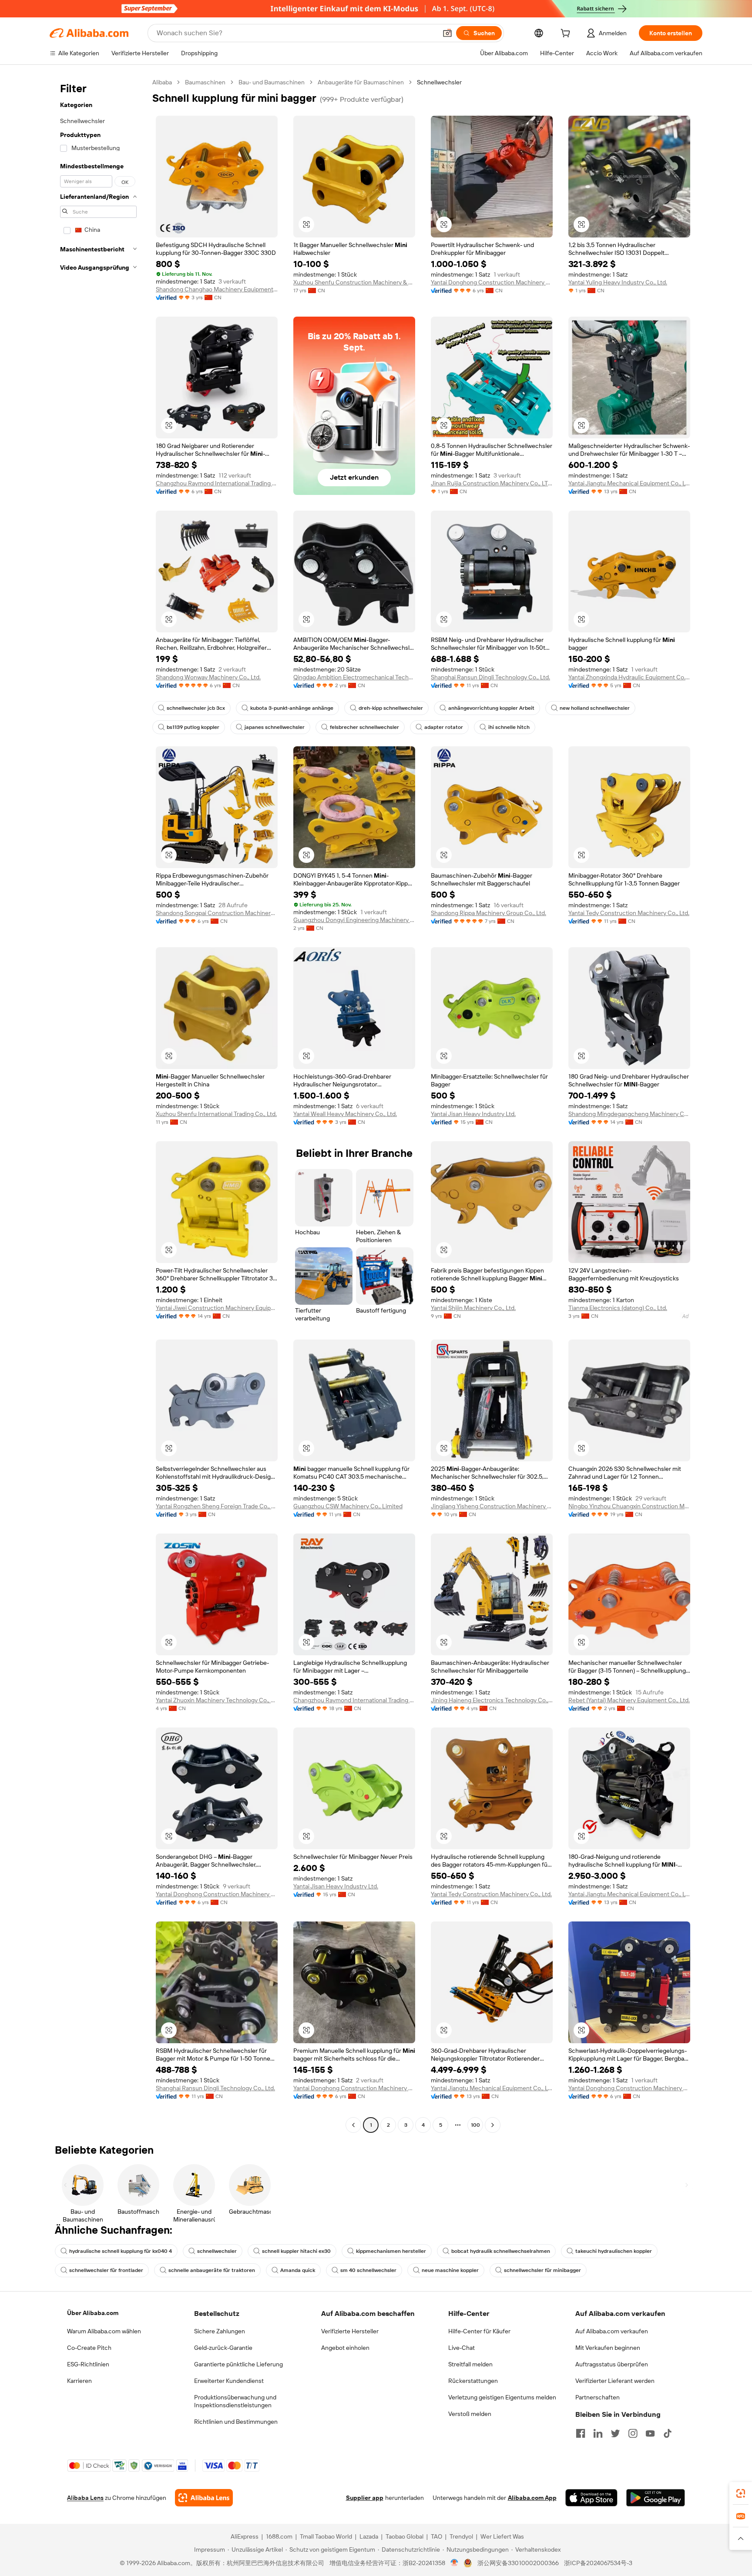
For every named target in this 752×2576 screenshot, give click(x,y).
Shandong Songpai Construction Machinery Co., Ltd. (217, 913)
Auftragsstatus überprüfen (612, 2364)
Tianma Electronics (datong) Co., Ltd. (618, 1308)
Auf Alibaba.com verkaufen (612, 2331)
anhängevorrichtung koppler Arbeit (491, 708)
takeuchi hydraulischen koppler (614, 2251)
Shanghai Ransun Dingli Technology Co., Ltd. (490, 677)
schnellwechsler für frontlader (106, 2270)
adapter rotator (444, 727)
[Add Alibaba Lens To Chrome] (204, 2498)
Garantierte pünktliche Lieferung (238, 2364)
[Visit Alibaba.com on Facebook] (581, 2433)
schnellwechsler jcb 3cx (196, 708)
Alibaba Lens (85, 2498)
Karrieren (79, 2381)
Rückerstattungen (473, 2381)
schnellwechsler (217, 2251)
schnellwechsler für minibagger (542, 2270)
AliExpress (245, 2536)
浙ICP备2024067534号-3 (598, 2563)
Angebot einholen (345, 2348)
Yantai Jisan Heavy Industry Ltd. (473, 1114)
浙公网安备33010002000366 (518, 2563)
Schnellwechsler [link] (439, 82)
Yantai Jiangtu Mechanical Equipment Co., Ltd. (629, 483)
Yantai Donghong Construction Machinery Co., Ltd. (492, 282)
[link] (741, 2493)
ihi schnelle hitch (509, 727)
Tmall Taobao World (326, 2536)
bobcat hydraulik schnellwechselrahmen (501, 2251)
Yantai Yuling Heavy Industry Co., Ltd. (618, 282)
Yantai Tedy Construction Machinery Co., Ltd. (629, 913)
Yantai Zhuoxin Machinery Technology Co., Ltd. (217, 1700)
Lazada (369, 2536)
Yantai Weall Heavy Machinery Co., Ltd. (345, 1114)
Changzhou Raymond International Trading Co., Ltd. (217, 483)
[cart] (567, 34)
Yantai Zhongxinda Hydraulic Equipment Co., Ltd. (629, 677)
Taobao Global (405, 2536)
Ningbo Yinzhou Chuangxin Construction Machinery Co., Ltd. (629, 1506)
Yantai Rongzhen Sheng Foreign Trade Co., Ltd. (217, 1506)
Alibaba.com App (532, 2498)
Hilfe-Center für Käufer (479, 2331)
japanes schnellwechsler (275, 727)
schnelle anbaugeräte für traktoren (212, 2270)
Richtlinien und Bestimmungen (236, 2422)
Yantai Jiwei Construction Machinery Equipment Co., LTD (217, 1308)
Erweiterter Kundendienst (229, 2381)
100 (475, 2125)
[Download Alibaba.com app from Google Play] (656, 2498)
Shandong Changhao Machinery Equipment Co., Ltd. (217, 289)
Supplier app (365, 2498)
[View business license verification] (455, 2563)
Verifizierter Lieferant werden (615, 2381)
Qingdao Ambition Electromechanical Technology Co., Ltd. (354, 677)
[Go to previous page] (353, 2125)
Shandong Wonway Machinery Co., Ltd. (208, 677)
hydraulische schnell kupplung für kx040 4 (121, 2251)
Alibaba (162, 82)
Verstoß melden (470, 2414)
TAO (436, 2536)
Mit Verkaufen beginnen (608, 2348)
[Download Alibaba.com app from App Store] (591, 2498)
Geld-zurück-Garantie (223, 2348)
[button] (447, 33)
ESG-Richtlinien (88, 2364)
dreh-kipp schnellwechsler (391, 708)
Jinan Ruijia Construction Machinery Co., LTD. (492, 483)
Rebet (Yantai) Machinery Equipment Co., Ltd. (629, 1700)
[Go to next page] (493, 2125)
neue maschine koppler (450, 2270)
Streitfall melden (470, 2364)
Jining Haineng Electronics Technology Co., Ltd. (492, 1700)
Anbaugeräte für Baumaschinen (361, 82)
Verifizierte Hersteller (350, 2331)
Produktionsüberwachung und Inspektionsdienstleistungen (235, 2401)
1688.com (279, 2536)
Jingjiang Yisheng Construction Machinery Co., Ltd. (492, 1506)
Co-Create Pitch (89, 2348)
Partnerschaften (598, 2397)
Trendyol (461, 2536)
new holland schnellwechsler (595, 708)
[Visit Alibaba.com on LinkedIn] (598, 2433)
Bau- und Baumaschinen (272, 82)
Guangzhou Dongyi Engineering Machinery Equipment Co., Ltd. (354, 920)
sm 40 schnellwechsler (368, 2270)
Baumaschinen (205, 82)
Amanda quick (298, 2270)
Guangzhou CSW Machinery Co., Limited (348, 1506)
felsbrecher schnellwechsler (364, 727)
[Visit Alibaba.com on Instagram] (633, 2433)
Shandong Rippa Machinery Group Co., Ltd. (488, 913)
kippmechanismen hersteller (391, 2251)
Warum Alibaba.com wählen (104, 2331)
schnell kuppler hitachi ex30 (296, 2251)
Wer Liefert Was (502, 2536)
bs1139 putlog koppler (193, 727)
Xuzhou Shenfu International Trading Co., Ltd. (216, 1114)
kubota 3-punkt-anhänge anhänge (292, 708)
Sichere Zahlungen (220, 2331)
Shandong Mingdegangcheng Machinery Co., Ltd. (629, 1114)
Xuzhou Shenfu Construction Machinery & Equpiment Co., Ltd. (354, 282)
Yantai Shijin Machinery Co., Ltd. (473, 1308)
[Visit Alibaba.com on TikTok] (668, 2433)
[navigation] (98, 1105)
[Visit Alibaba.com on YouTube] (650, 2433)
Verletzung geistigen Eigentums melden (502, 2397)
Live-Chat (462, 2348)
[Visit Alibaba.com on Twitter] (615, 2433)
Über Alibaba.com (93, 2313)
